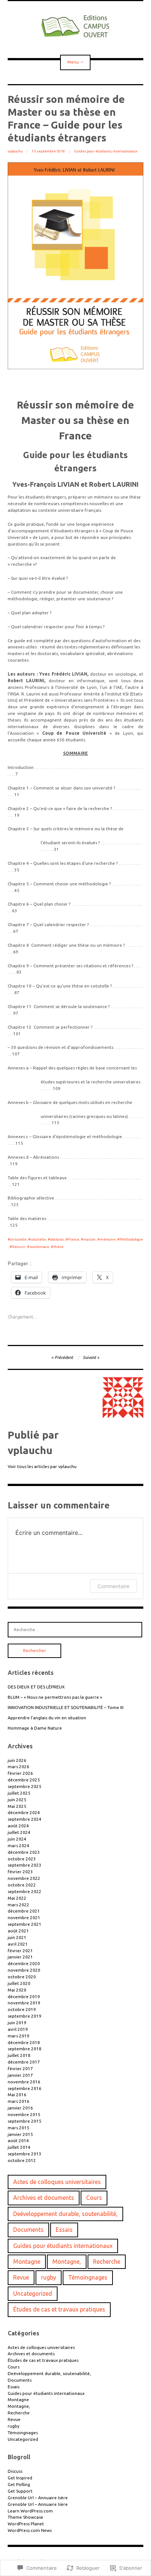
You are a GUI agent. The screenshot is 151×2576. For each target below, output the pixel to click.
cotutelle (38, 1239)
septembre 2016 (25, 2088)
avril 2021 (18, 1944)
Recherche (107, 2262)
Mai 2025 (17, 1806)
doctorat (57, 1239)
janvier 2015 (20, 2134)
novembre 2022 (24, 1878)
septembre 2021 (25, 1924)
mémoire (108, 1239)
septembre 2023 (25, 1865)
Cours (94, 2198)
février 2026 (20, 1773)
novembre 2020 (24, 1970)
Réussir (19, 1247)
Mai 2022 (17, 1898)
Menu (73, 62)
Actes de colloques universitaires (57, 2182)
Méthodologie (131, 1239)
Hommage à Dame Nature (35, 1728)
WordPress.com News (30, 2530)
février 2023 (20, 1872)
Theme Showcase (25, 2517)
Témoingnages (88, 2277)
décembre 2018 (24, 2042)
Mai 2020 (17, 1990)
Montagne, (67, 2262)
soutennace (39, 1247)
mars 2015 (19, 2128)
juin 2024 (17, 1839)
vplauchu (15, 151)
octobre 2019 (22, 2009)
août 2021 (18, 1931)
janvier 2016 (20, 2108)
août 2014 (18, 2140)
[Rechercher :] (75, 1629)
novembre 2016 (24, 2082)
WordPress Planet (26, 2524)
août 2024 (18, 1826)
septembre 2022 (25, 1891)
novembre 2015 (24, 2114)
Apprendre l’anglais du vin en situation (47, 1718)
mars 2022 (19, 1905)
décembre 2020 (24, 1963)
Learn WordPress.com (30, 2511)
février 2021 (20, 1951)
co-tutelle (18, 1239)
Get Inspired (20, 2478)
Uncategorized (33, 2293)
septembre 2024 (25, 1819)
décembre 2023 (24, 1852)
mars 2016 (19, 2101)
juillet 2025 (19, 1793)
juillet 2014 (19, 2147)
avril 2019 (18, 2029)
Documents (28, 2230)
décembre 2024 (24, 1812)
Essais (64, 2230)
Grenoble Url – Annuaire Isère (38, 2498)
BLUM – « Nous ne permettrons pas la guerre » (55, 1697)
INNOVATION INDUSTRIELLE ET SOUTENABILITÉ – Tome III (66, 1707)
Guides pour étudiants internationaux (106, 151)
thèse (58, 1247)
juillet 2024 (19, 1832)
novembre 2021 (24, 1917)
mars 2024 (19, 1845)
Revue (21, 2277)
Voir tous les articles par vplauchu (42, 1466)
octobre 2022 (22, 1885)
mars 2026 (19, 1766)
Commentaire (113, 1586)
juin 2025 (17, 1800)
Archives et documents (44, 2198)
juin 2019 (17, 2023)
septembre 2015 (25, 2121)
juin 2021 (17, 1937)
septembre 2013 (25, 2154)
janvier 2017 (20, 2075)
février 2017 (20, 2068)
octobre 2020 (22, 1977)
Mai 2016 (17, 2095)
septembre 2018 (25, 2049)
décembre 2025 (24, 1780)
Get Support (20, 2491)
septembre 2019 (25, 2016)
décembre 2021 (24, 1911)
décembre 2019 (24, 1996)
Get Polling (19, 2484)
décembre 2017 (24, 2062)
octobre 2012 (22, 2160)
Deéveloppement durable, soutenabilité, (65, 2214)
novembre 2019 (24, 2003)
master (90, 1239)
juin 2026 (17, 1760)
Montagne (27, 2262)
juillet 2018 (19, 2055)
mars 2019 (19, 2036)
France (74, 1239)
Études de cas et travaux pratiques (59, 2309)
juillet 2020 (19, 1983)
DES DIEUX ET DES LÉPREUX (36, 1687)
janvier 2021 (20, 1957)
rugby (49, 2277)
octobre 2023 (22, 1859)
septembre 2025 (25, 1786)
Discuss (15, 2471)
